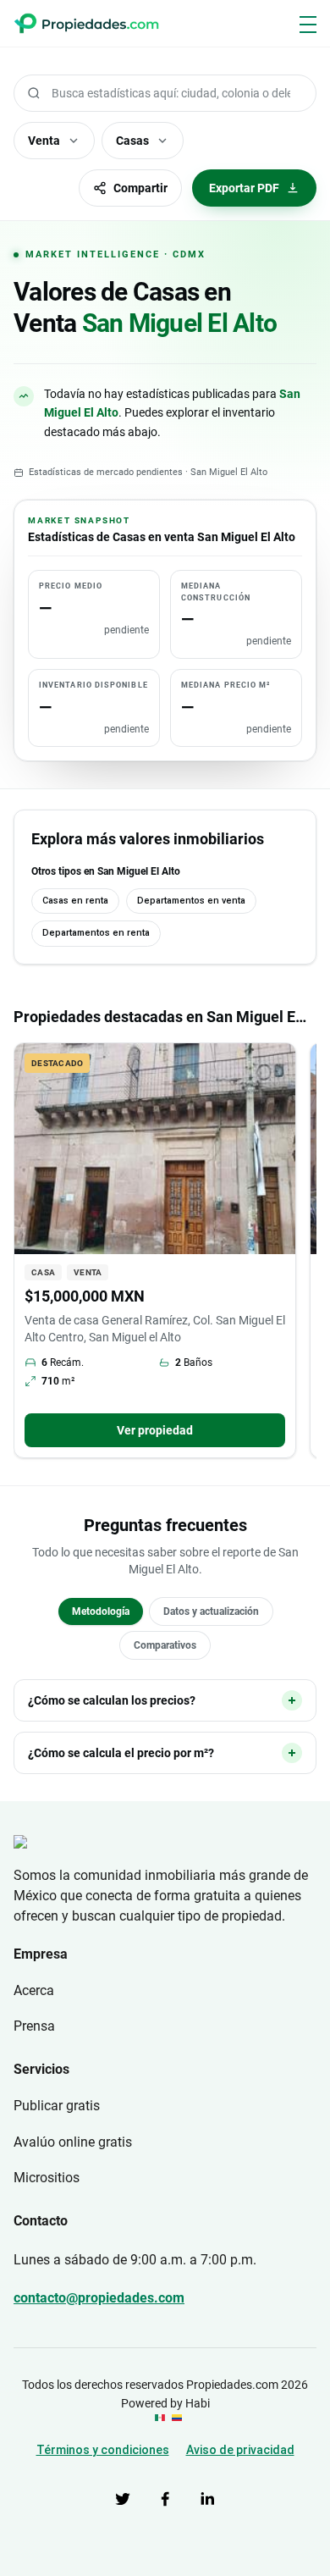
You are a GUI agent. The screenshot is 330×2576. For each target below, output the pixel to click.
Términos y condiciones (103, 2450)
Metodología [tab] (101, 1611)
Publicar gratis (57, 2106)
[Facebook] (165, 2499)
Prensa (34, 2026)
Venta (44, 141)
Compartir (140, 188)
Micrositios (47, 2178)
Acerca (34, 1990)
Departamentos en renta (96, 933)
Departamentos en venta (191, 901)
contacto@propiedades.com (99, 2298)
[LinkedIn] (207, 2499)
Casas (132, 141)
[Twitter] (123, 2499)
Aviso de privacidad (240, 2450)
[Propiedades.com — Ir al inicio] (86, 23)
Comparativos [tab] (165, 1645)
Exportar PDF (244, 188)
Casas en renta (75, 901)
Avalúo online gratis (73, 2142)
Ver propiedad (155, 1430)
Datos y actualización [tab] (211, 1611)
